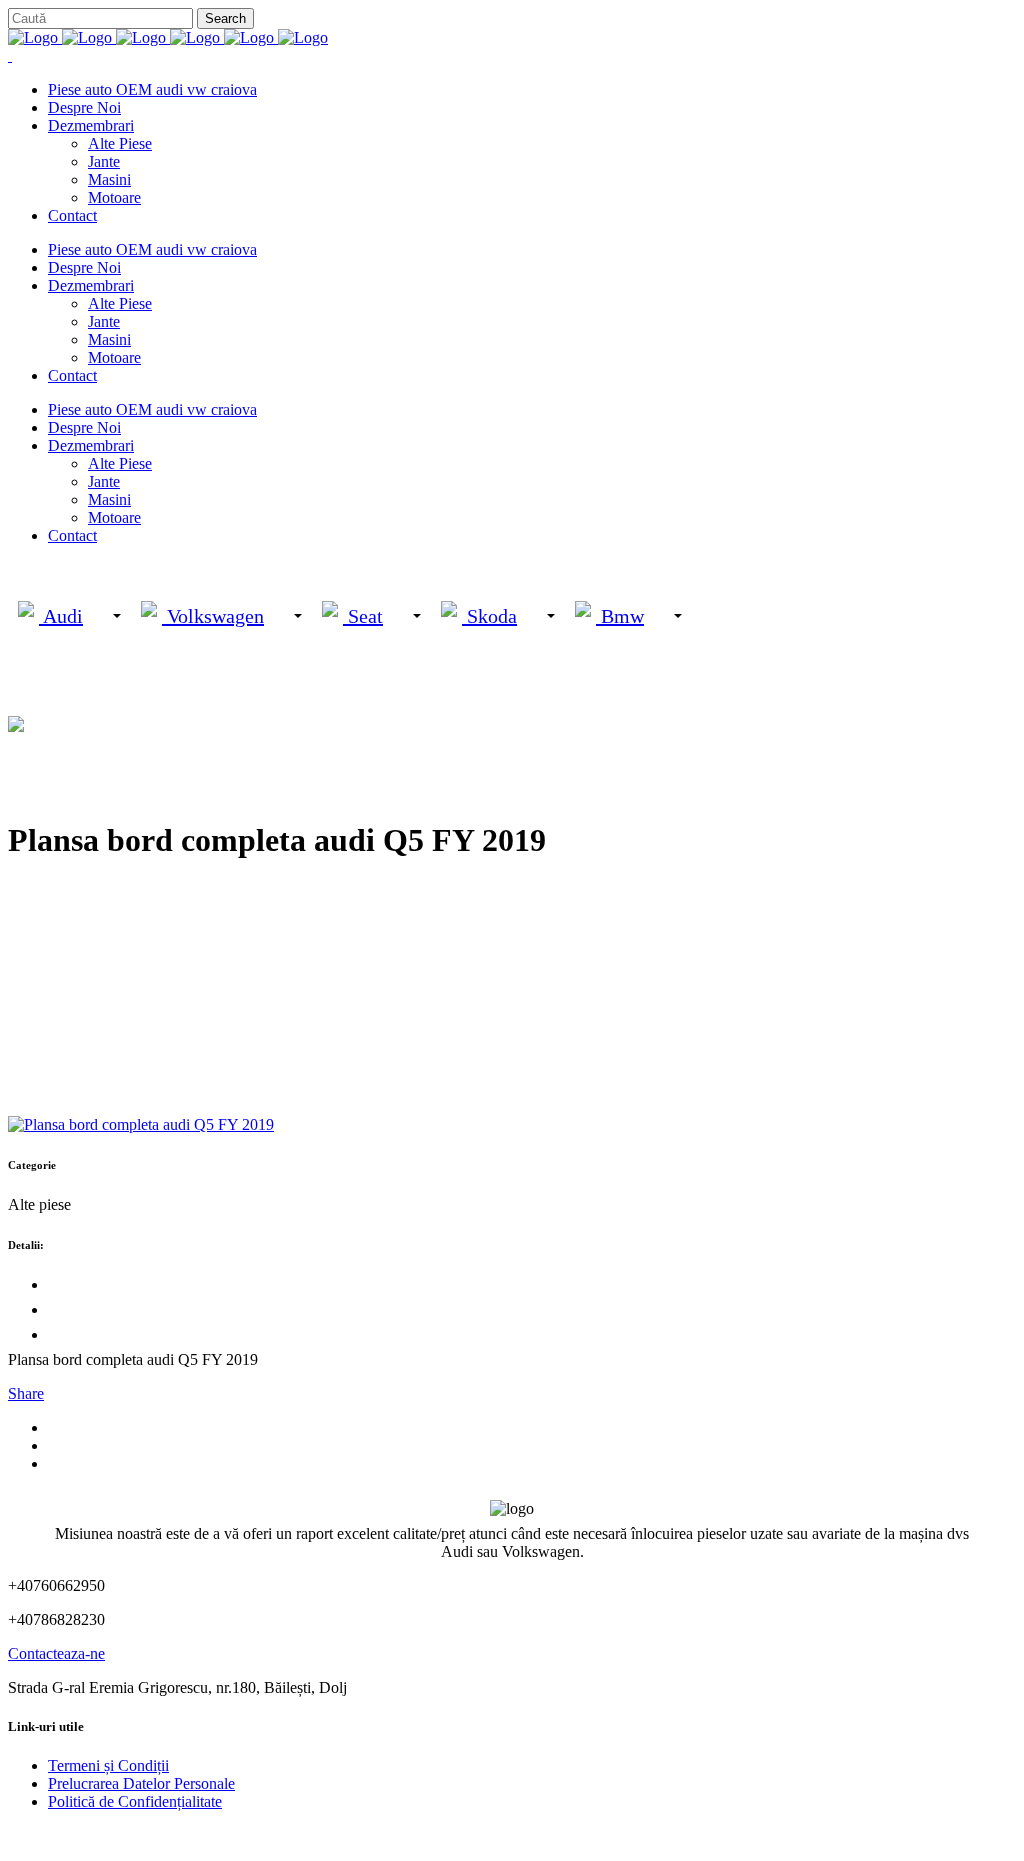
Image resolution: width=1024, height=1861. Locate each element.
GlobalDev (252, 1835)
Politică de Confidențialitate (135, 1801)
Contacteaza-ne (56, 1653)
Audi (61, 616)
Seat (363, 616)
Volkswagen (213, 616)
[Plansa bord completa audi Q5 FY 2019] (141, 1124)
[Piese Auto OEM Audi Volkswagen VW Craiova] (168, 37)
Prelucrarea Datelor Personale (141, 1783)
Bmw (620, 616)
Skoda (489, 616)
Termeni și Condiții (108, 1765)
